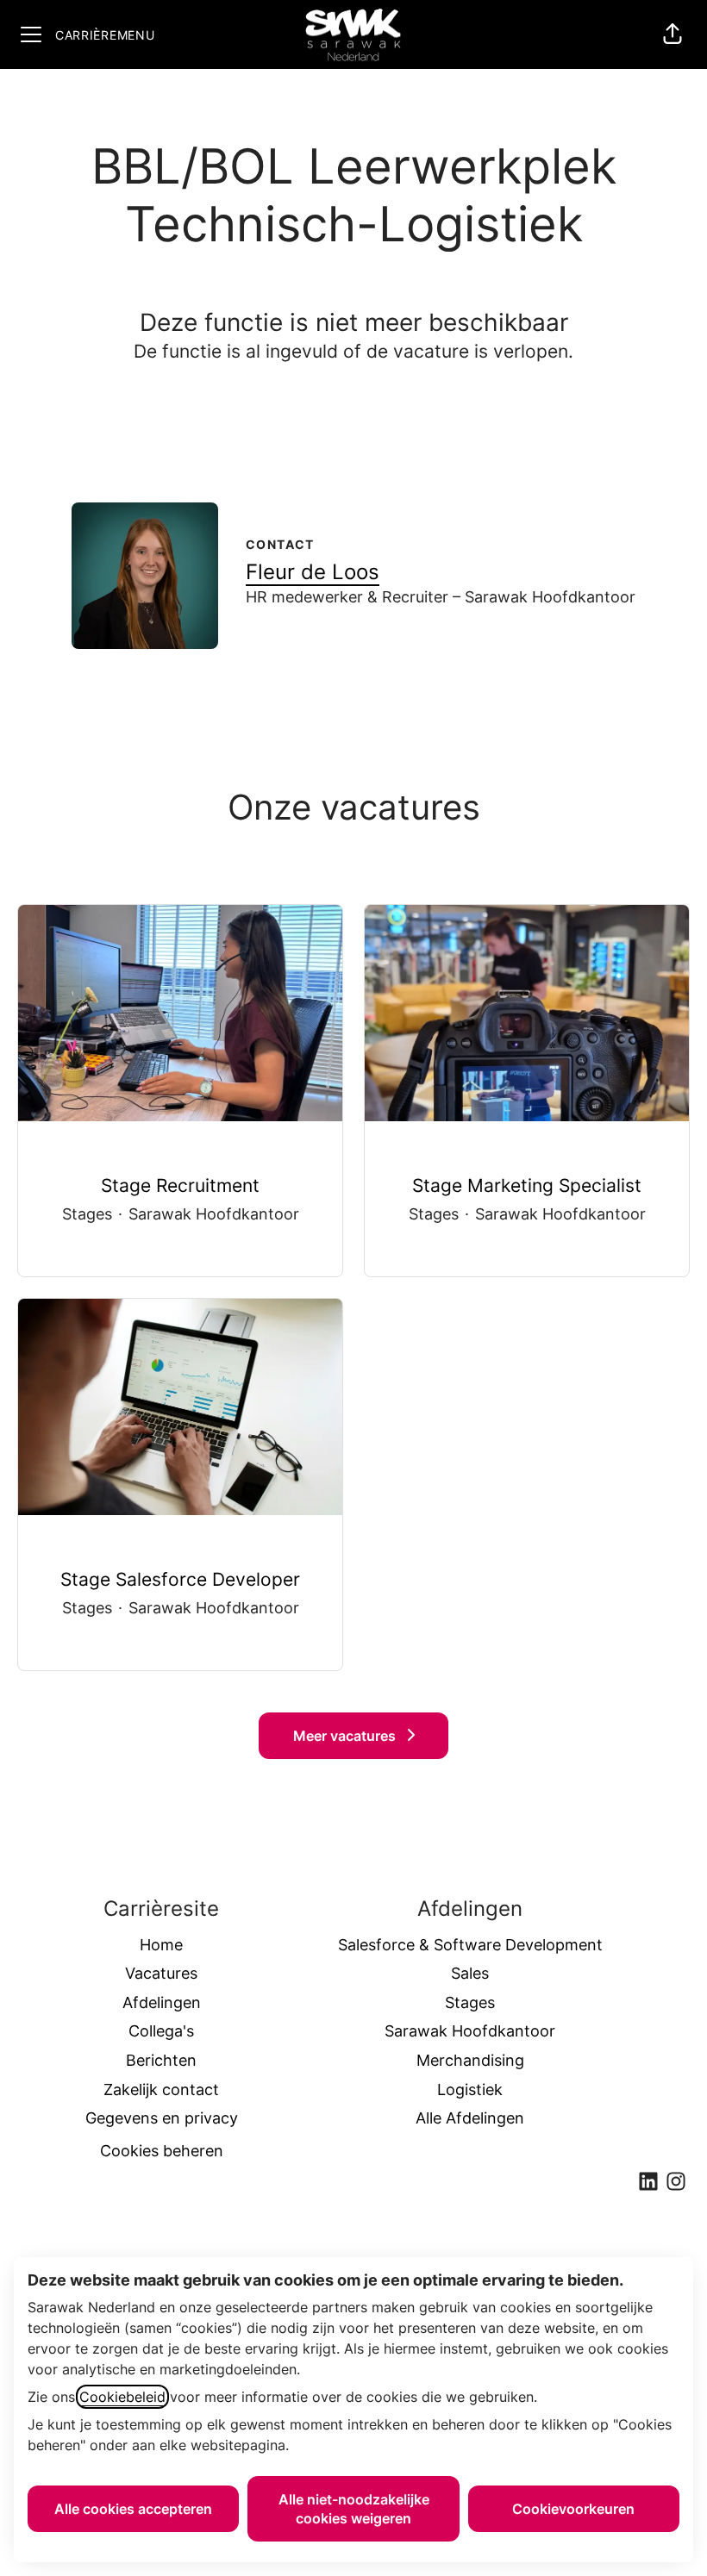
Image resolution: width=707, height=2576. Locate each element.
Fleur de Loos (313, 572)
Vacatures (161, 1973)
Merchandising (470, 2060)
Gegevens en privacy (162, 2118)
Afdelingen (162, 2002)
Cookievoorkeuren (573, 2509)
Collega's (161, 2031)
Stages (470, 2002)
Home (161, 1945)
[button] (673, 34)
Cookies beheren (162, 2151)
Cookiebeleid (122, 2397)
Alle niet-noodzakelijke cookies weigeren (354, 2509)
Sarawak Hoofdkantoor (470, 2031)
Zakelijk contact (161, 2089)
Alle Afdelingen (470, 2118)
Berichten (161, 2060)
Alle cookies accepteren (133, 2509)
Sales (470, 1973)
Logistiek (470, 2089)
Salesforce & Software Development (470, 1945)
